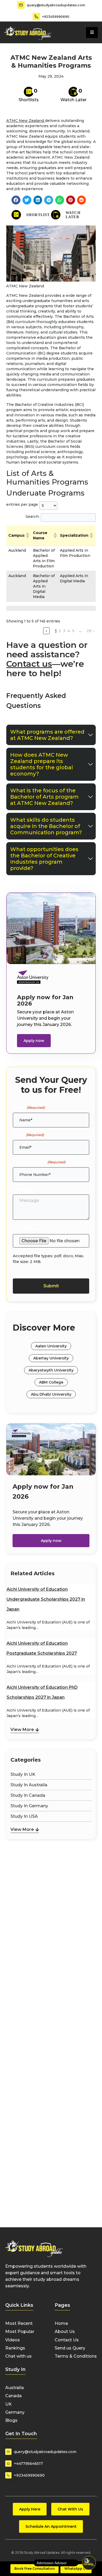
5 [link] (73, 631)
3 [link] (64, 631)
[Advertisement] (51, 1869)
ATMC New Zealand (26, 121)
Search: (33, 517)
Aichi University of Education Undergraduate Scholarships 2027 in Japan (46, 1599)
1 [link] (56, 631)
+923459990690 (56, 17)
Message (23, 1189)
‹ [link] (46, 631)
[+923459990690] (36, 17)
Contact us (29, 664)
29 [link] (89, 631)
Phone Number (39, 1162)
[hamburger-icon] (92, 33)
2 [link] (60, 631)
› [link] (94, 631)
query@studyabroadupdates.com (56, 5)
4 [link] (69, 631)
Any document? (31, 1229)
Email (28, 1135)
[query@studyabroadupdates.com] (21, 5)
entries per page (22, 504)
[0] (29, 92)
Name (29, 1107)
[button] (16, 200)
